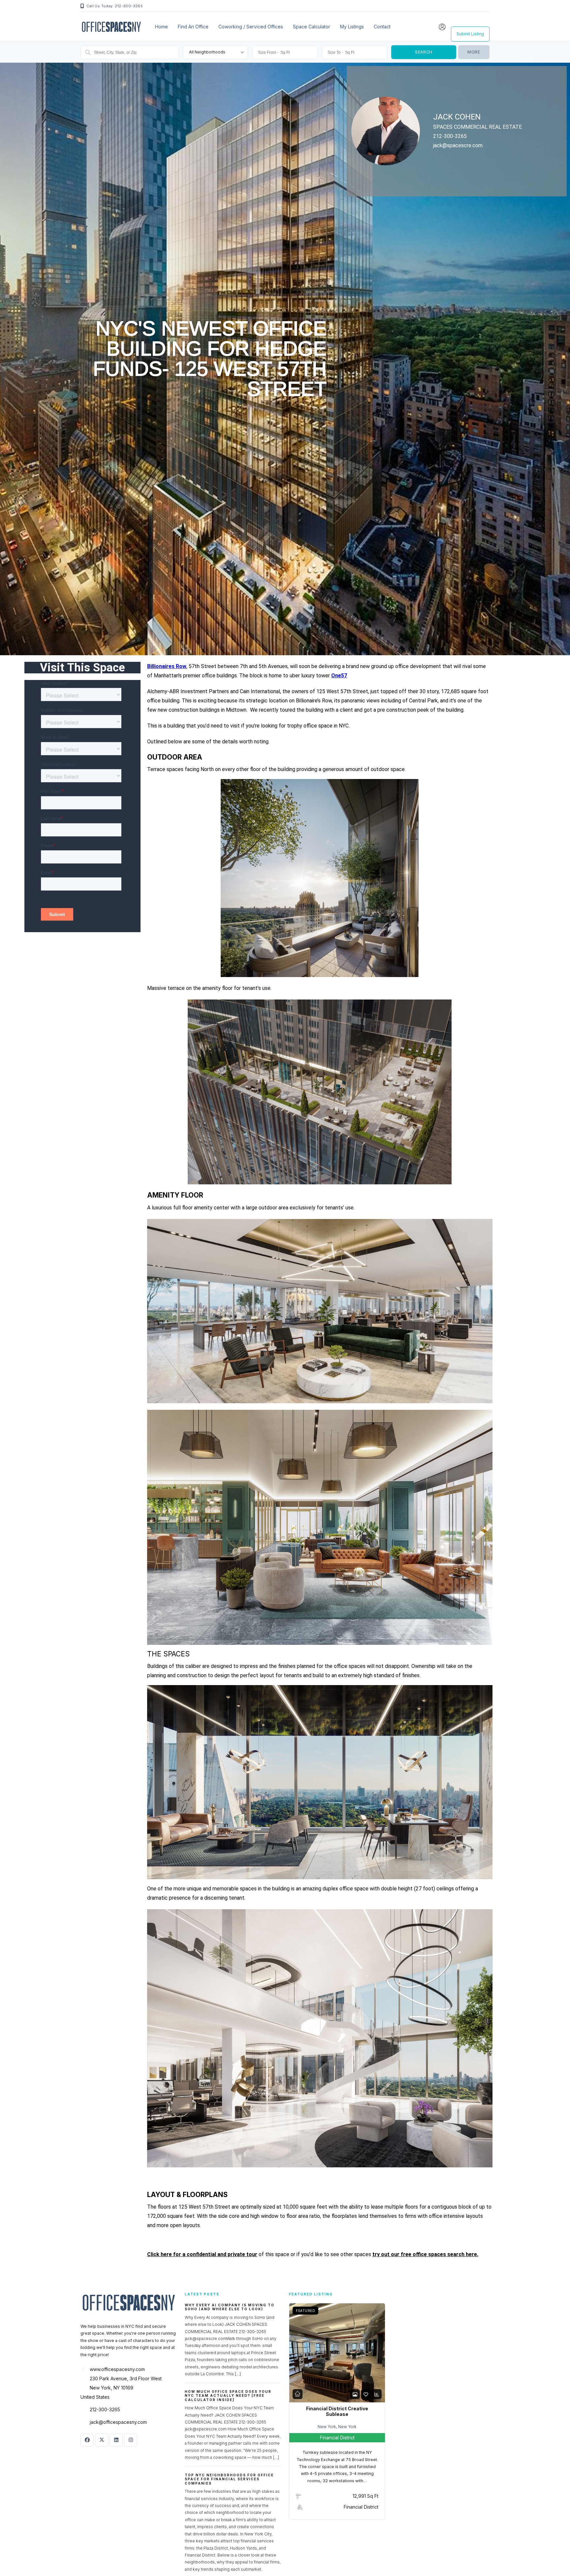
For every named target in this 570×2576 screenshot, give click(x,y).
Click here (159, 2254)
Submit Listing (470, 34)
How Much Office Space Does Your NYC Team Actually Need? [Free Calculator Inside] (228, 2396)
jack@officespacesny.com (118, 2422)
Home (161, 27)
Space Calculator (312, 27)
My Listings (352, 27)
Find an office (193, 27)
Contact (382, 27)
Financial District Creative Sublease (337, 2411)
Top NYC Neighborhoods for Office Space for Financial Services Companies (229, 2479)
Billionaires (161, 666)
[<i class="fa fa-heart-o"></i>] (366, 2394)
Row (180, 666)
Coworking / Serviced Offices (251, 27)
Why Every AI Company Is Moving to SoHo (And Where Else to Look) (230, 2307)
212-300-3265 (105, 2409)
